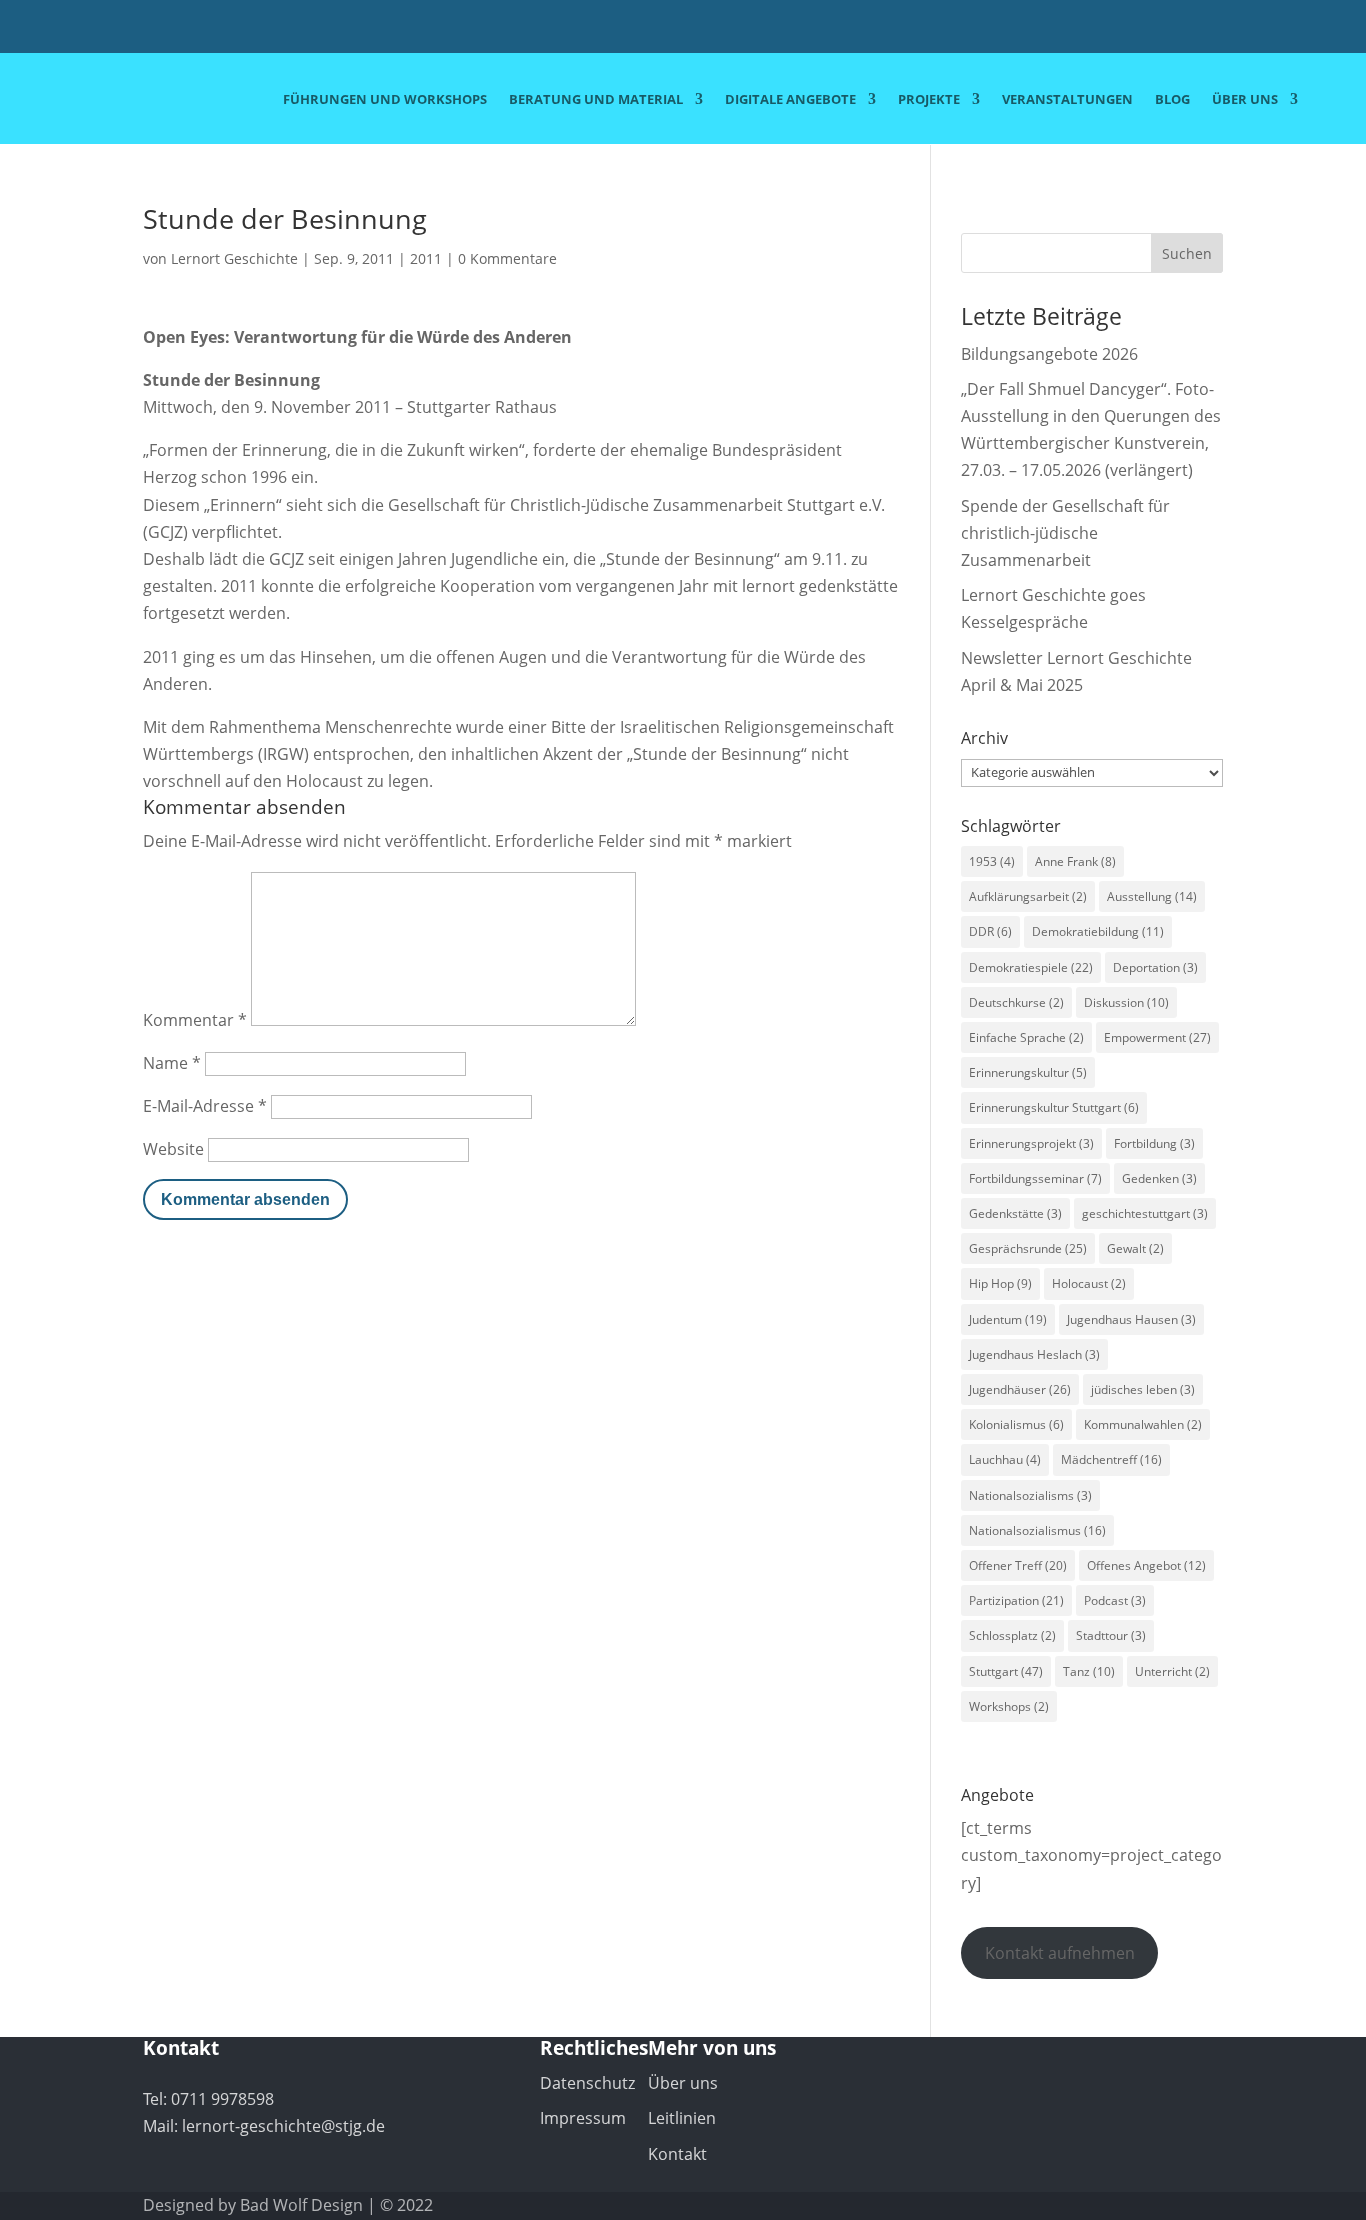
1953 (992, 861)
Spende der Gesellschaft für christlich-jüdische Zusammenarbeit (1065, 533)
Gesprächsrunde (1028, 1248)
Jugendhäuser (1020, 1389)
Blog (1172, 100)
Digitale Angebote (790, 100)
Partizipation (1016, 1600)
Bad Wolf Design (301, 2205)
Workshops (1009, 1706)
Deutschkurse (1016, 1002)
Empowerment (1157, 1037)
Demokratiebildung (1098, 931)
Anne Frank (1075, 861)
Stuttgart (1006, 1671)
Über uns (1245, 100)
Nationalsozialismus (1037, 1530)
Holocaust (1089, 1283)
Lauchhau (1005, 1459)
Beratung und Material (596, 100)
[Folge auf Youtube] (1242, 29)
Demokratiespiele (1031, 967)
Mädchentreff (1111, 1459)
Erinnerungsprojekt (1031, 1143)
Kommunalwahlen (1143, 1424)
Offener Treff (1018, 1565)
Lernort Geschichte (234, 258)
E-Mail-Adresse (205, 1106)
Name (172, 1063)
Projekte (929, 100)
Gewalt (1135, 1248)
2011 (426, 258)
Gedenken (1159, 1178)
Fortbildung (1154, 1143)
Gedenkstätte (1015, 1213)
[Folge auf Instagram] (1282, 29)
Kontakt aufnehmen (1060, 1953)
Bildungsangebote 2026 (1049, 354)
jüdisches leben (1143, 1389)
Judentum (1008, 1319)
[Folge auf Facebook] (1202, 29)
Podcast (1115, 1600)
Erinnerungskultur (1028, 1072)
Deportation (1155, 967)
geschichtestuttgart (1145, 1213)
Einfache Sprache (1026, 1037)
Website (173, 1149)
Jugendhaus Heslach (1034, 1354)
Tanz (1089, 1671)
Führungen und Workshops (385, 100)
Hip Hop (1000, 1283)
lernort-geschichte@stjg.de (283, 2126)
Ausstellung (1152, 896)
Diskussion (1126, 1002)
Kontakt (677, 2154)
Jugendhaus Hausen (1131, 1319)
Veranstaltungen (1067, 100)
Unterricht (1172, 1671)
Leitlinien (682, 2118)
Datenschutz (587, 2083)
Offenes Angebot (1146, 1565)
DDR (990, 931)
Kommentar (195, 1020)
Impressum (583, 2118)
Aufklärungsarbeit (1028, 896)
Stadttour (1111, 1635)
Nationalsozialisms (1030, 1495)
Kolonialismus (1016, 1424)
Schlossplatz (1012, 1635)
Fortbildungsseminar (1035, 1178)
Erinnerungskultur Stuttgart (1054, 1107)
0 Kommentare (507, 258)
